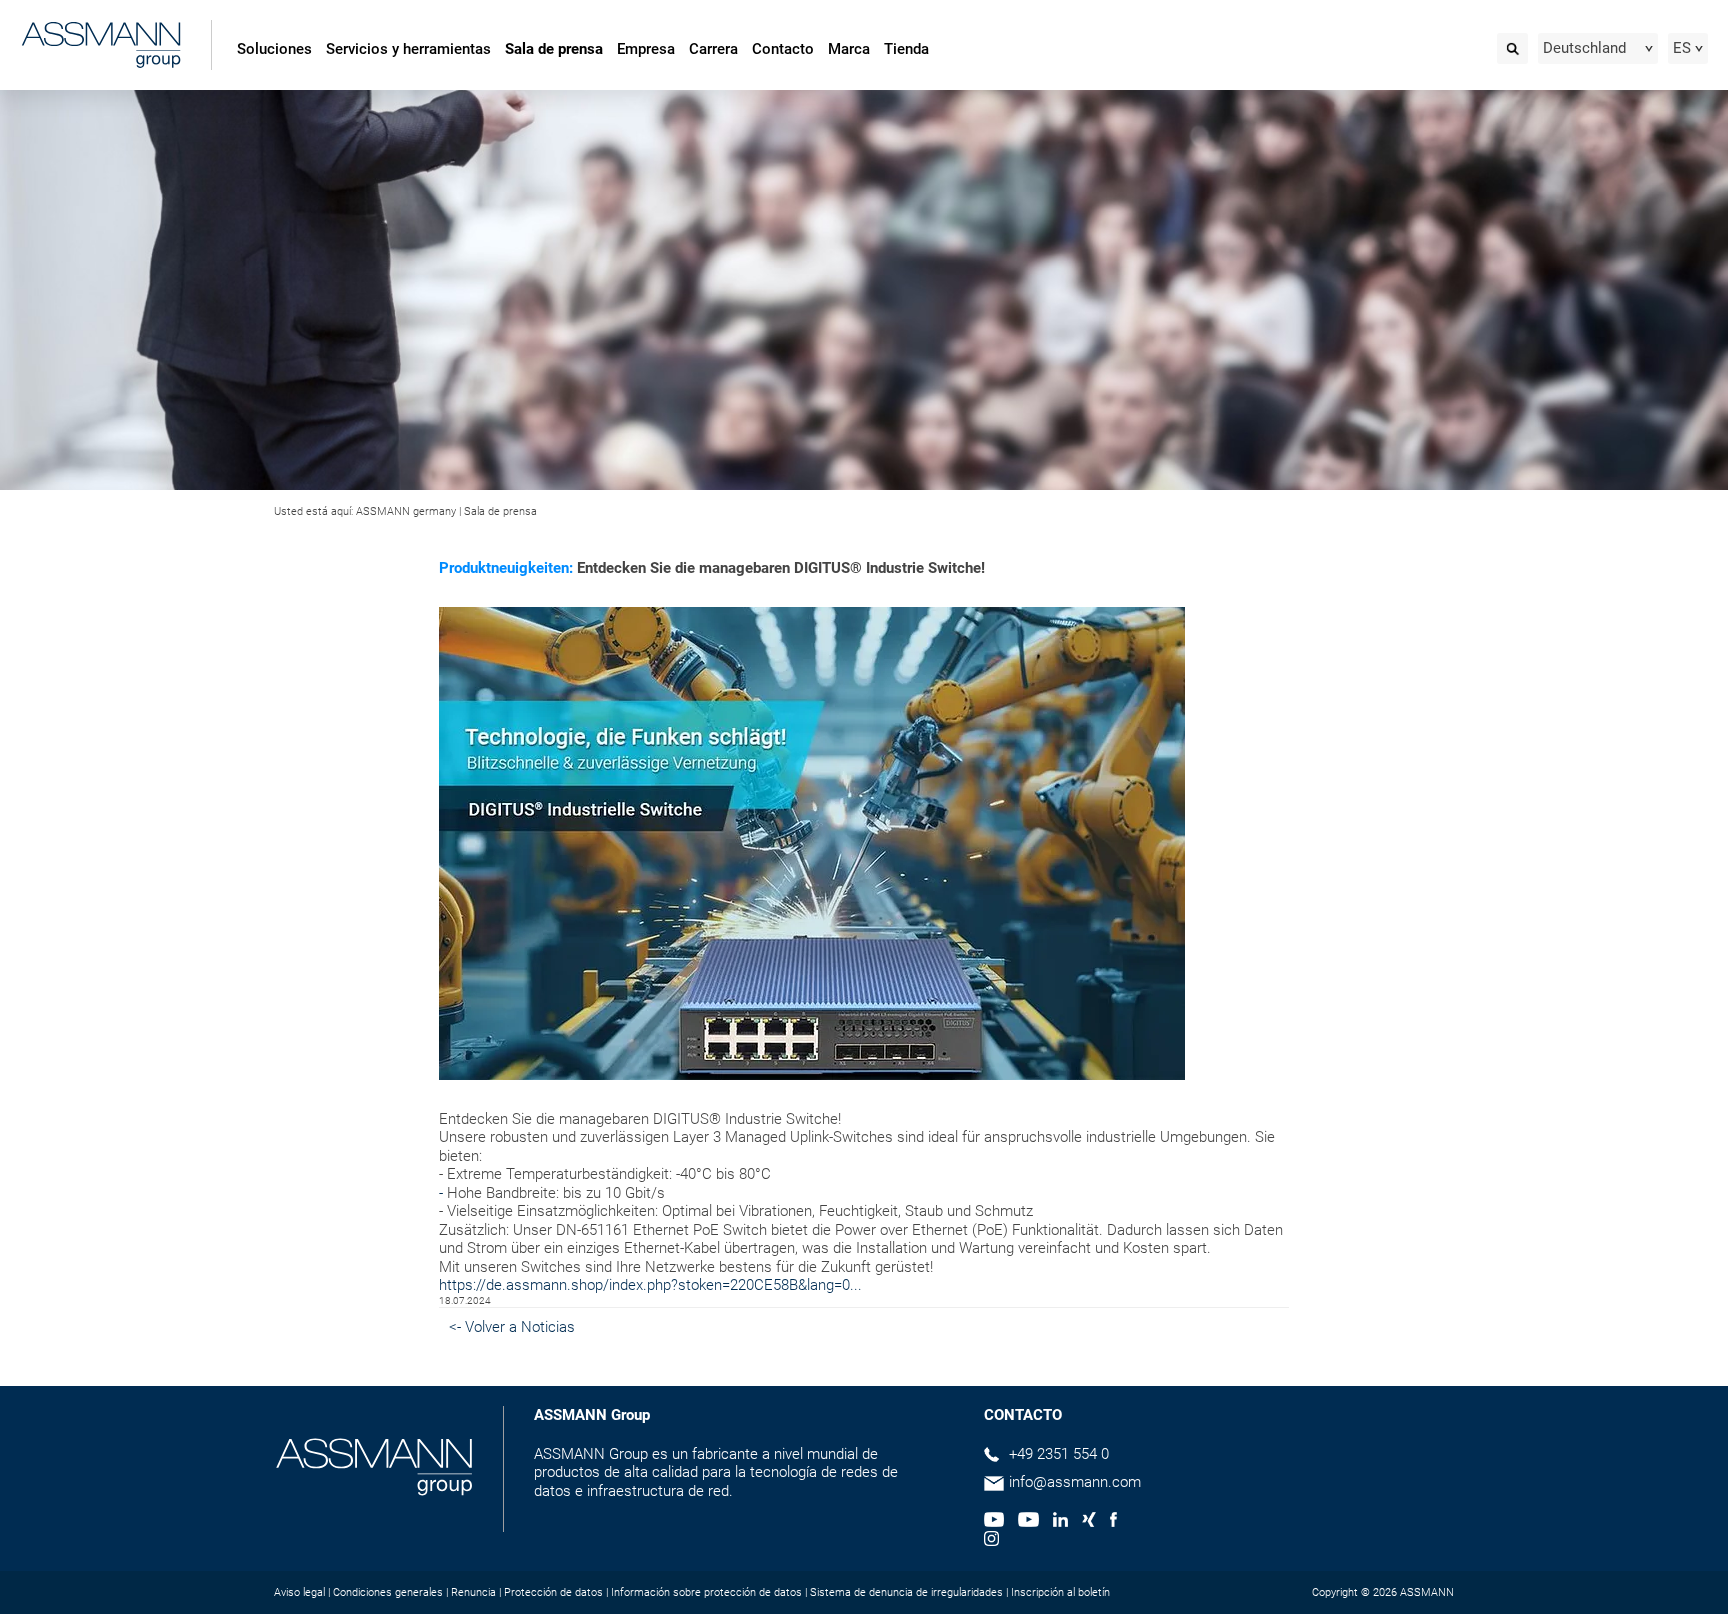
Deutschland (1584, 48)
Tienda (906, 49)
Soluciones (274, 49)
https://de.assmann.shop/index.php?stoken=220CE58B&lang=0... (650, 1285)
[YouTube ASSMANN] (1028, 1522)
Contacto (783, 49)
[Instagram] (991, 1541)
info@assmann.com (1075, 1482)
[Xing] (1089, 1522)
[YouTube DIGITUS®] (994, 1522)
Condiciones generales (388, 1592)
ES (1682, 48)
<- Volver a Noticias (512, 1327)
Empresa (646, 49)
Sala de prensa (554, 49)
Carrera (713, 49)
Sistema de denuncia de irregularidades (906, 1592)
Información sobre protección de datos (706, 1592)
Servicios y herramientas (408, 49)
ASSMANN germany (406, 511)
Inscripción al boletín (1060, 1592)
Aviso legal (299, 1592)
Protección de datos (553, 1592)
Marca (849, 49)
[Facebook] (1113, 1522)
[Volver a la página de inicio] (101, 47)
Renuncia (473, 1592)
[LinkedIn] (1060, 1522)
